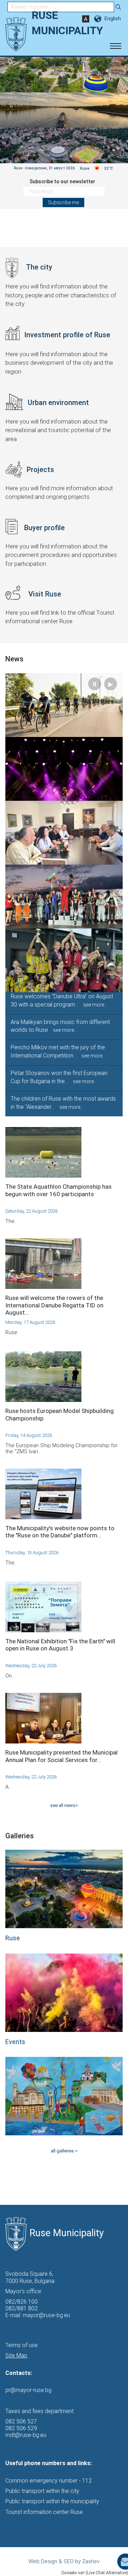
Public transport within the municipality (52, 2501)
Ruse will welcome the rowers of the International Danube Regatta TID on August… (54, 1305)
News (14, 659)
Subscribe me (63, 203)
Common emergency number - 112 (49, 2481)
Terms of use (22, 2345)
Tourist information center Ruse (44, 2512)
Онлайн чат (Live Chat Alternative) (95, 2573)
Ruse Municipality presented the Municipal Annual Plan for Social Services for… (62, 1756)
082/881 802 (22, 2308)
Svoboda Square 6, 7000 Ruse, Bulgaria (30, 2277)
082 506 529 (21, 2428)
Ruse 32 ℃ (97, 168)
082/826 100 (22, 2302)
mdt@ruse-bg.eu (26, 2435)
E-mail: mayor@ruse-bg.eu (38, 2315)
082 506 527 (21, 2421)
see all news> (64, 1805)
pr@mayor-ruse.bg (28, 2390)
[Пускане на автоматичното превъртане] (114, 69)
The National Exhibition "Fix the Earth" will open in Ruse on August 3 (60, 1645)
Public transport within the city (42, 2491)
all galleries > (64, 2151)
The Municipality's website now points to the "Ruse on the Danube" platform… (60, 1532)
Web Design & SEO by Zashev (64, 2561)
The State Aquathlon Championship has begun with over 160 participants (58, 1190)
